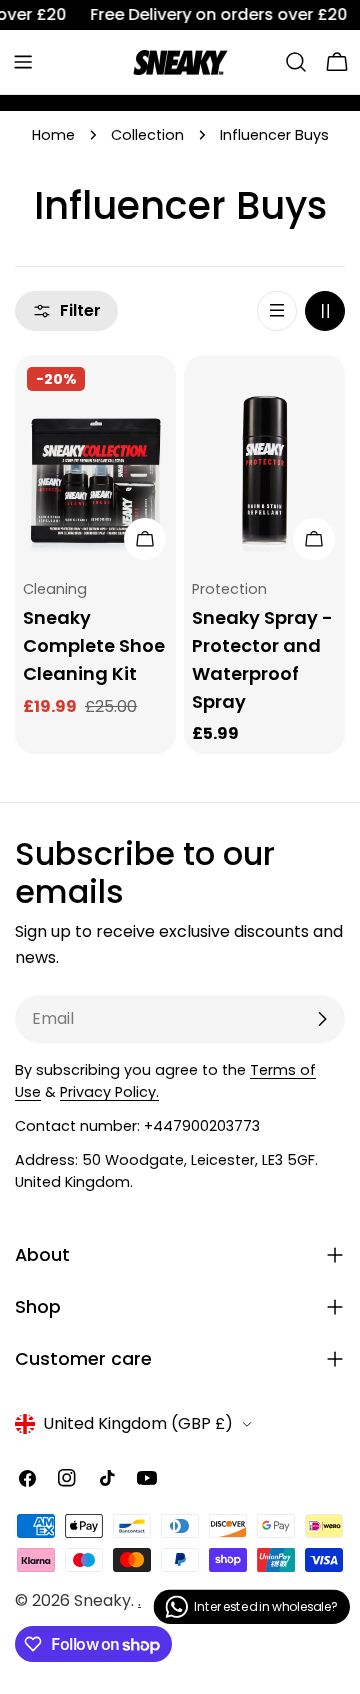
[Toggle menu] (23, 62)
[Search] (296, 62)
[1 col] (277, 311)
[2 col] (325, 311)
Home (53, 135)
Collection (147, 135)
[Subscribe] (322, 1019)
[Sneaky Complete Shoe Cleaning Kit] (95, 462)
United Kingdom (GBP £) (138, 1423)
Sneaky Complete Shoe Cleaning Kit (94, 645)
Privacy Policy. (109, 1092)
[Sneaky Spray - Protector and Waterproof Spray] (264, 462)
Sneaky (102, 1600)
